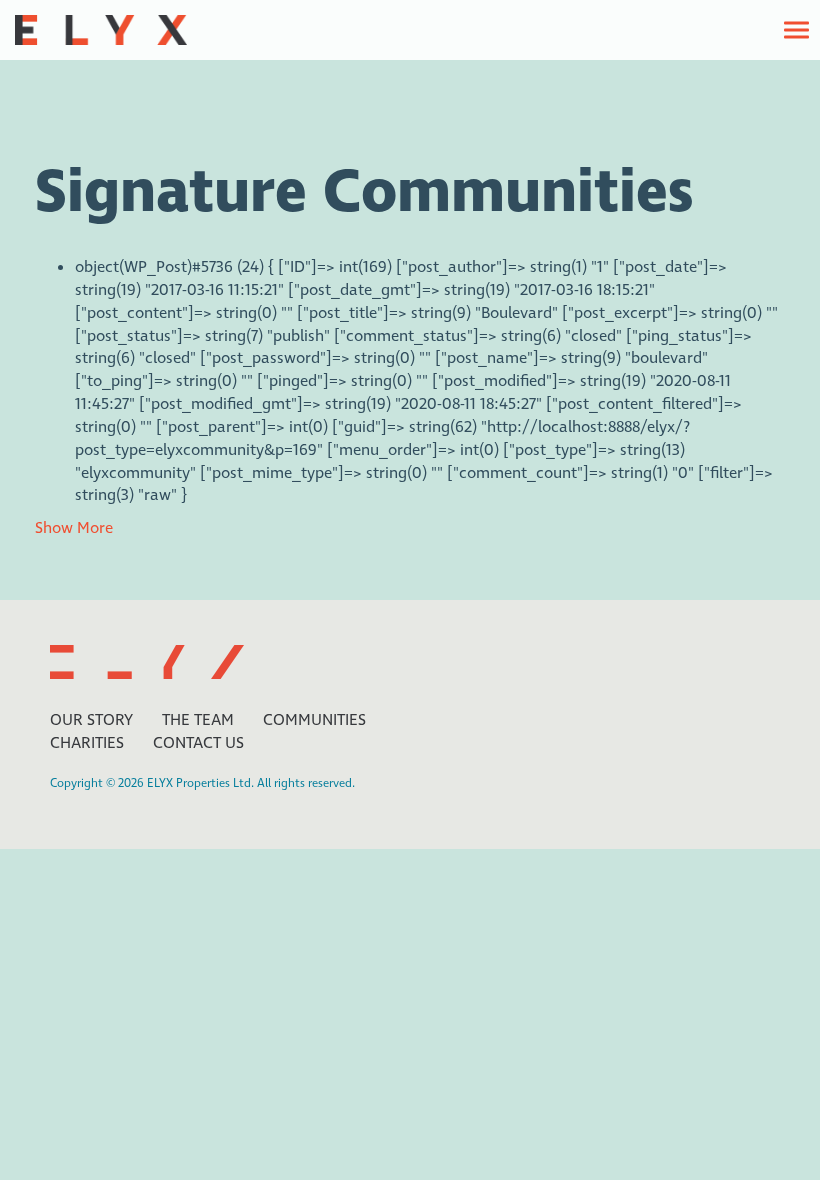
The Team (198, 720)
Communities (314, 720)
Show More (74, 528)
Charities (87, 743)
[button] (796, 29)
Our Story (91, 720)
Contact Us (198, 743)
